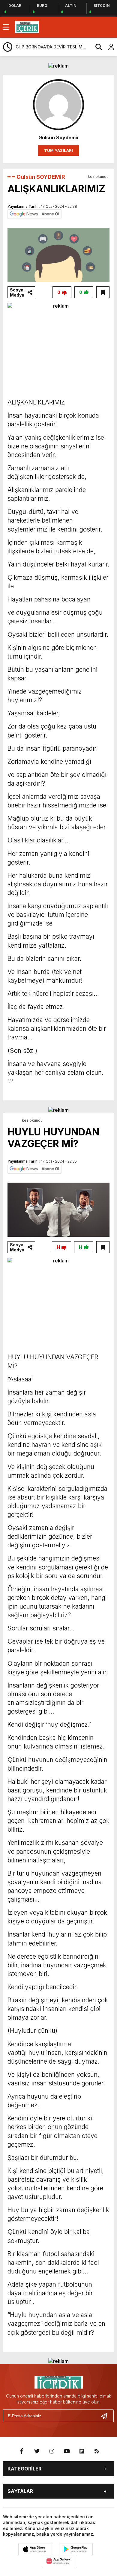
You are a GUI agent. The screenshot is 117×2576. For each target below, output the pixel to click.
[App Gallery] (58, 2561)
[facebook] (22, 2451)
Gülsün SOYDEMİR (41, 177)
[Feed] (97, 2451)
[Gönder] (106, 2416)
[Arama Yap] (96, 47)
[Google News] (34, 213)
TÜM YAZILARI (58, 150)
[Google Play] (76, 2549)
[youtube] (67, 2451)
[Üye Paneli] (108, 47)
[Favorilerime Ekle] (103, 292)
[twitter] (37, 2451)
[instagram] (52, 2451)
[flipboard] (82, 2451)
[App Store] (35, 2549)
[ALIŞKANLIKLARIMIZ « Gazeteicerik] (27, 27)
